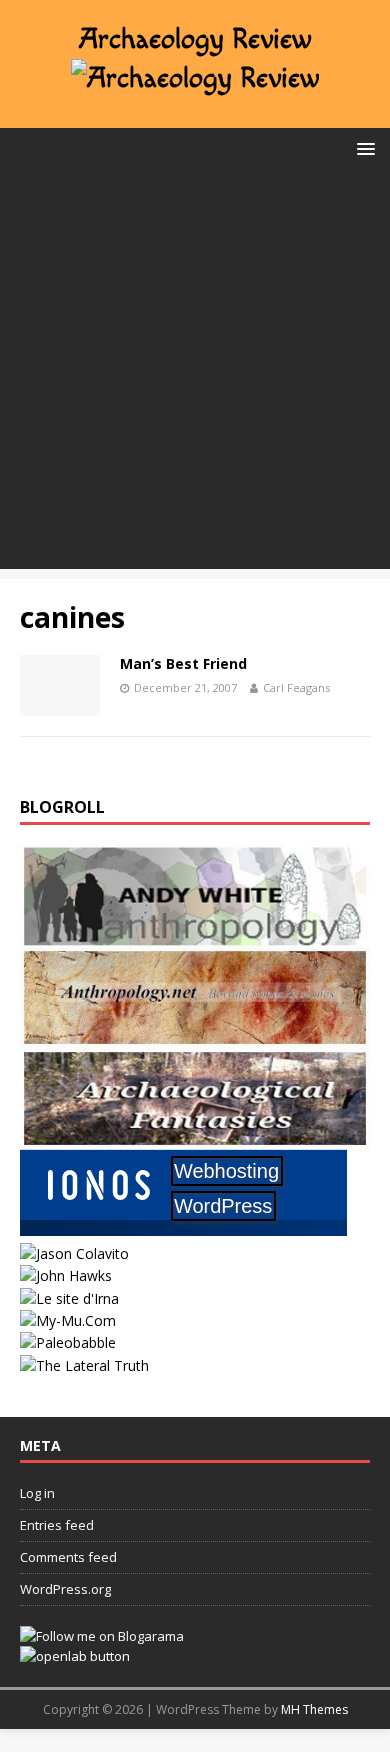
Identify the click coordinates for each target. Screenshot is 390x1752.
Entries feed (57, 1525)
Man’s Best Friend (183, 663)
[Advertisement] (195, 374)
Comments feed (68, 1557)
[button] (362, 147)
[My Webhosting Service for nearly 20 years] (183, 1231)
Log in (37, 1493)
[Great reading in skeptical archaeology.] (84, 1365)
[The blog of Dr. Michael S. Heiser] (68, 1342)
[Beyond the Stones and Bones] (195, 1035)
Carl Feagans (296, 687)
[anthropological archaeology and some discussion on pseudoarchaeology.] (195, 934)
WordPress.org (65, 1589)
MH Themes (314, 1709)
